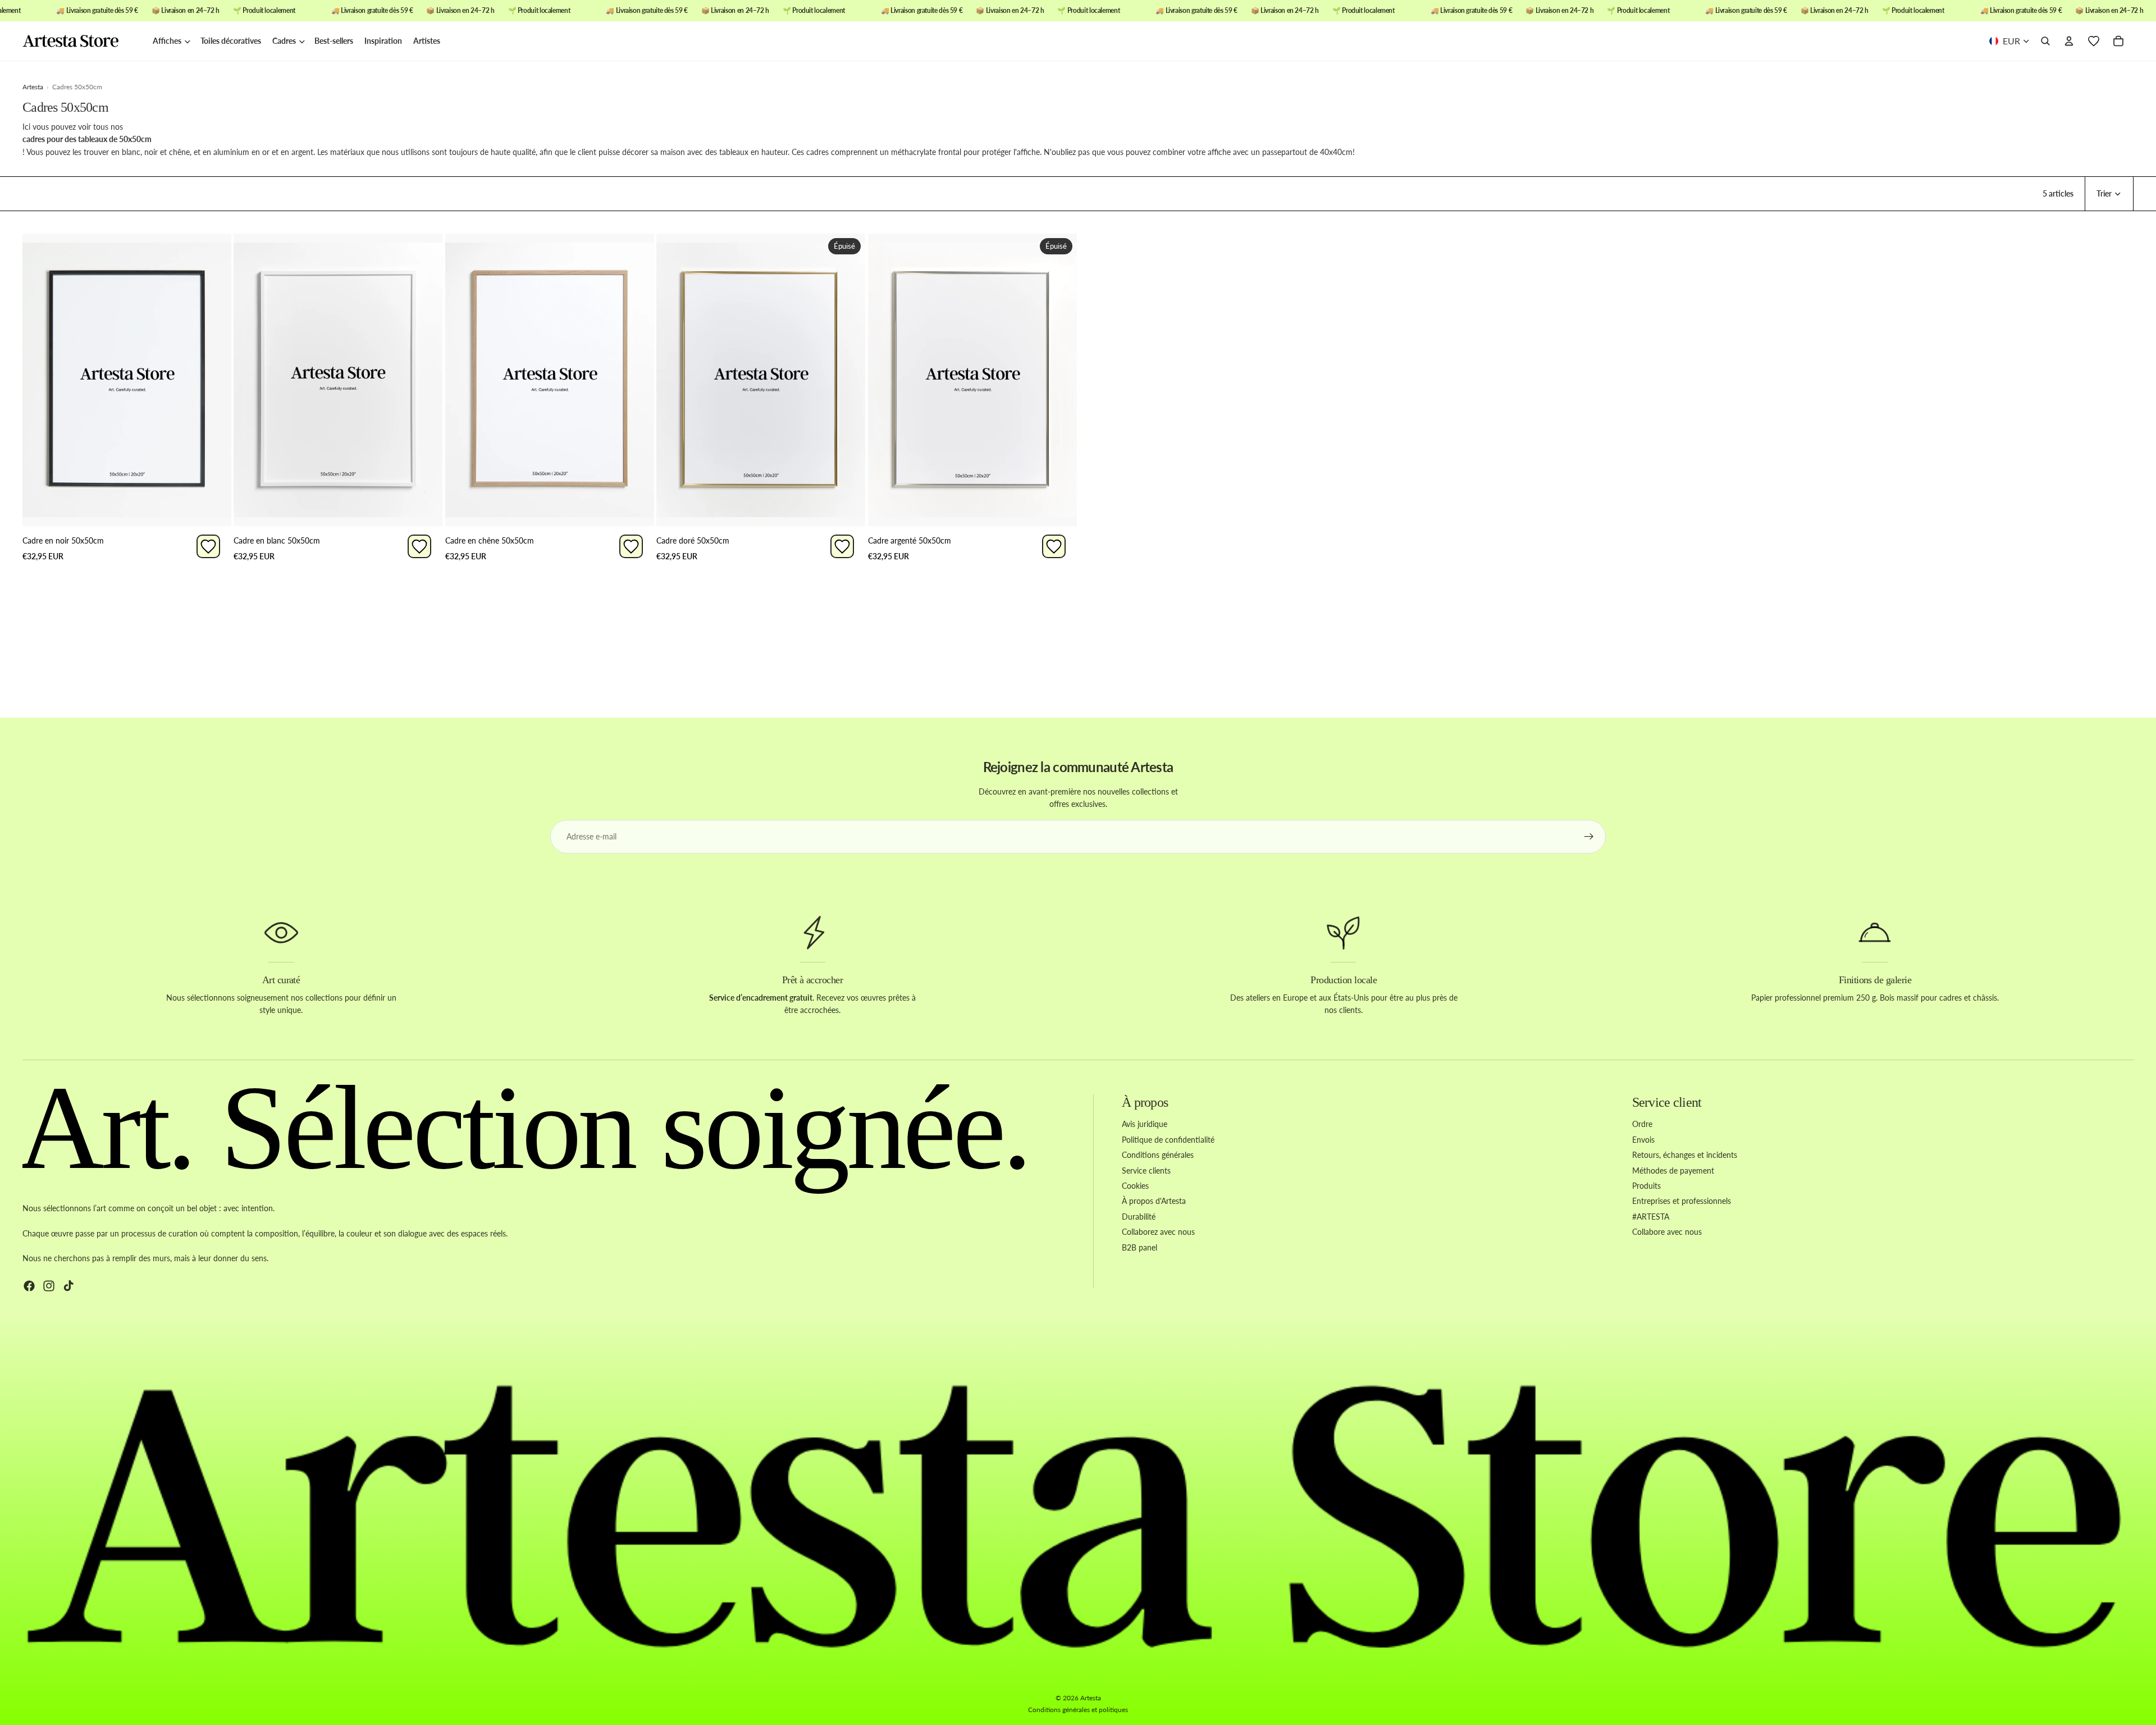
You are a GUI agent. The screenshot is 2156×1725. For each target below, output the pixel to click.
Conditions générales (1158, 1155)
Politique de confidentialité (1168, 1139)
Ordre (1642, 1124)
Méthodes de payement (1673, 1170)
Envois (1643, 1139)
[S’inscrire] (1589, 837)
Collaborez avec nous (1158, 1232)
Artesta (1091, 1698)
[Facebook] (29, 1285)
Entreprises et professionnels (1682, 1201)
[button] (2109, 194)
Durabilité (1139, 1216)
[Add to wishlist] (208, 546)
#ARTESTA (1651, 1216)
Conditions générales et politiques (1078, 1710)
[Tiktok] (68, 1285)
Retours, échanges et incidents (1685, 1155)
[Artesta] (82, 42)
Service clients (1146, 1170)
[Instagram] (49, 1285)
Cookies (1135, 1186)
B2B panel (1139, 1247)
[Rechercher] (2045, 42)
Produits (1646, 1186)
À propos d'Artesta (1154, 1201)
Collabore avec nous (1667, 1232)
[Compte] (2069, 42)
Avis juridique (1145, 1124)
